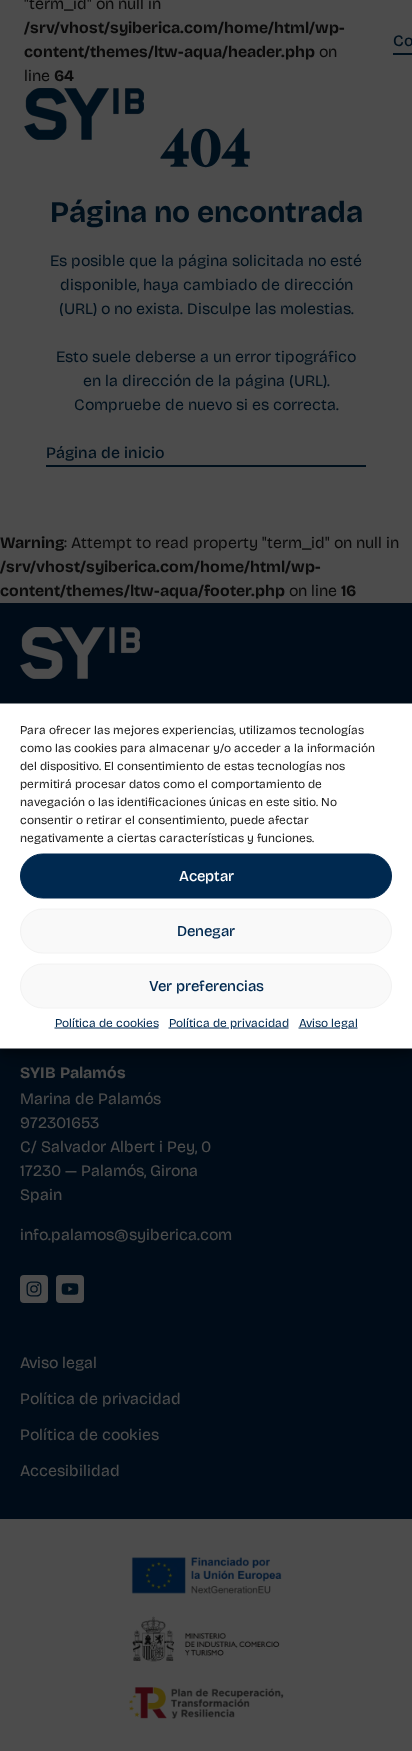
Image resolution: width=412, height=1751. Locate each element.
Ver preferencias (206, 986)
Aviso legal (328, 1022)
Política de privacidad (229, 1022)
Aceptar (206, 876)
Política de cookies (107, 1022)
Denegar (206, 931)
